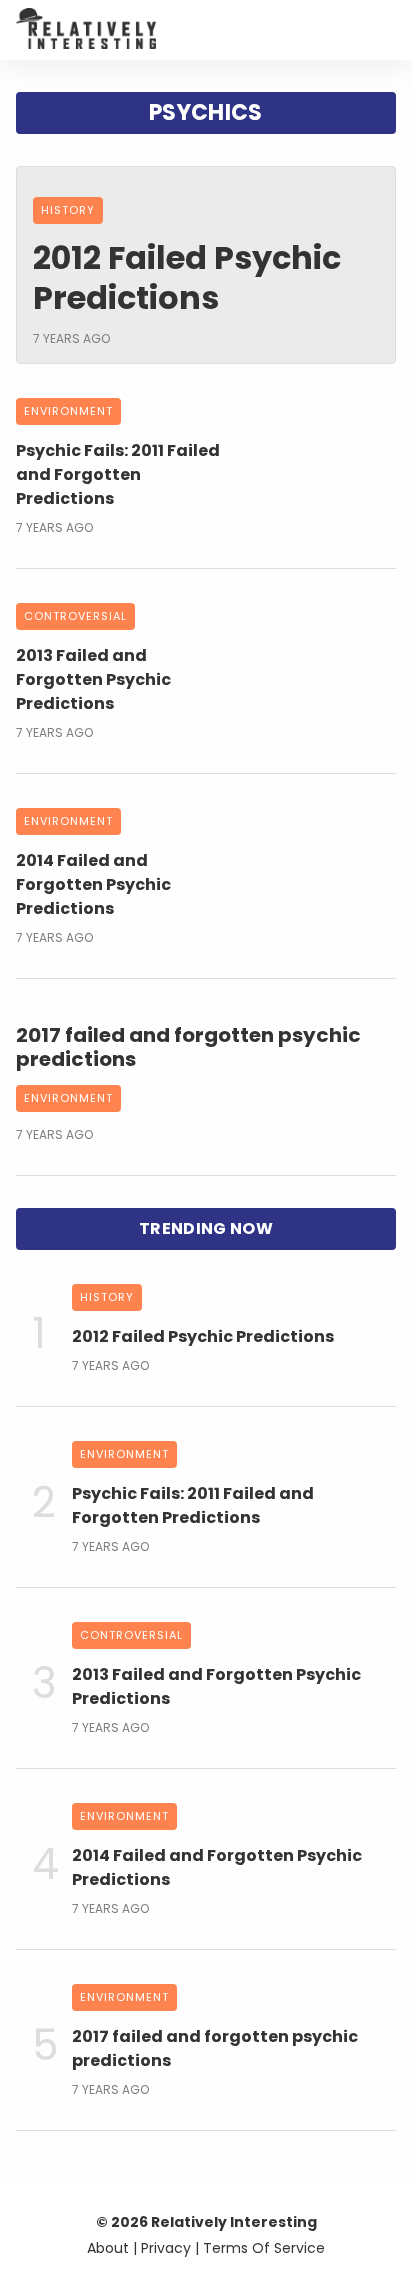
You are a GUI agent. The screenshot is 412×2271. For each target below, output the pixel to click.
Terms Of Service (264, 2248)
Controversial (75, 616)
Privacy (166, 2248)
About (108, 2248)
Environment (68, 1098)
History (68, 210)
